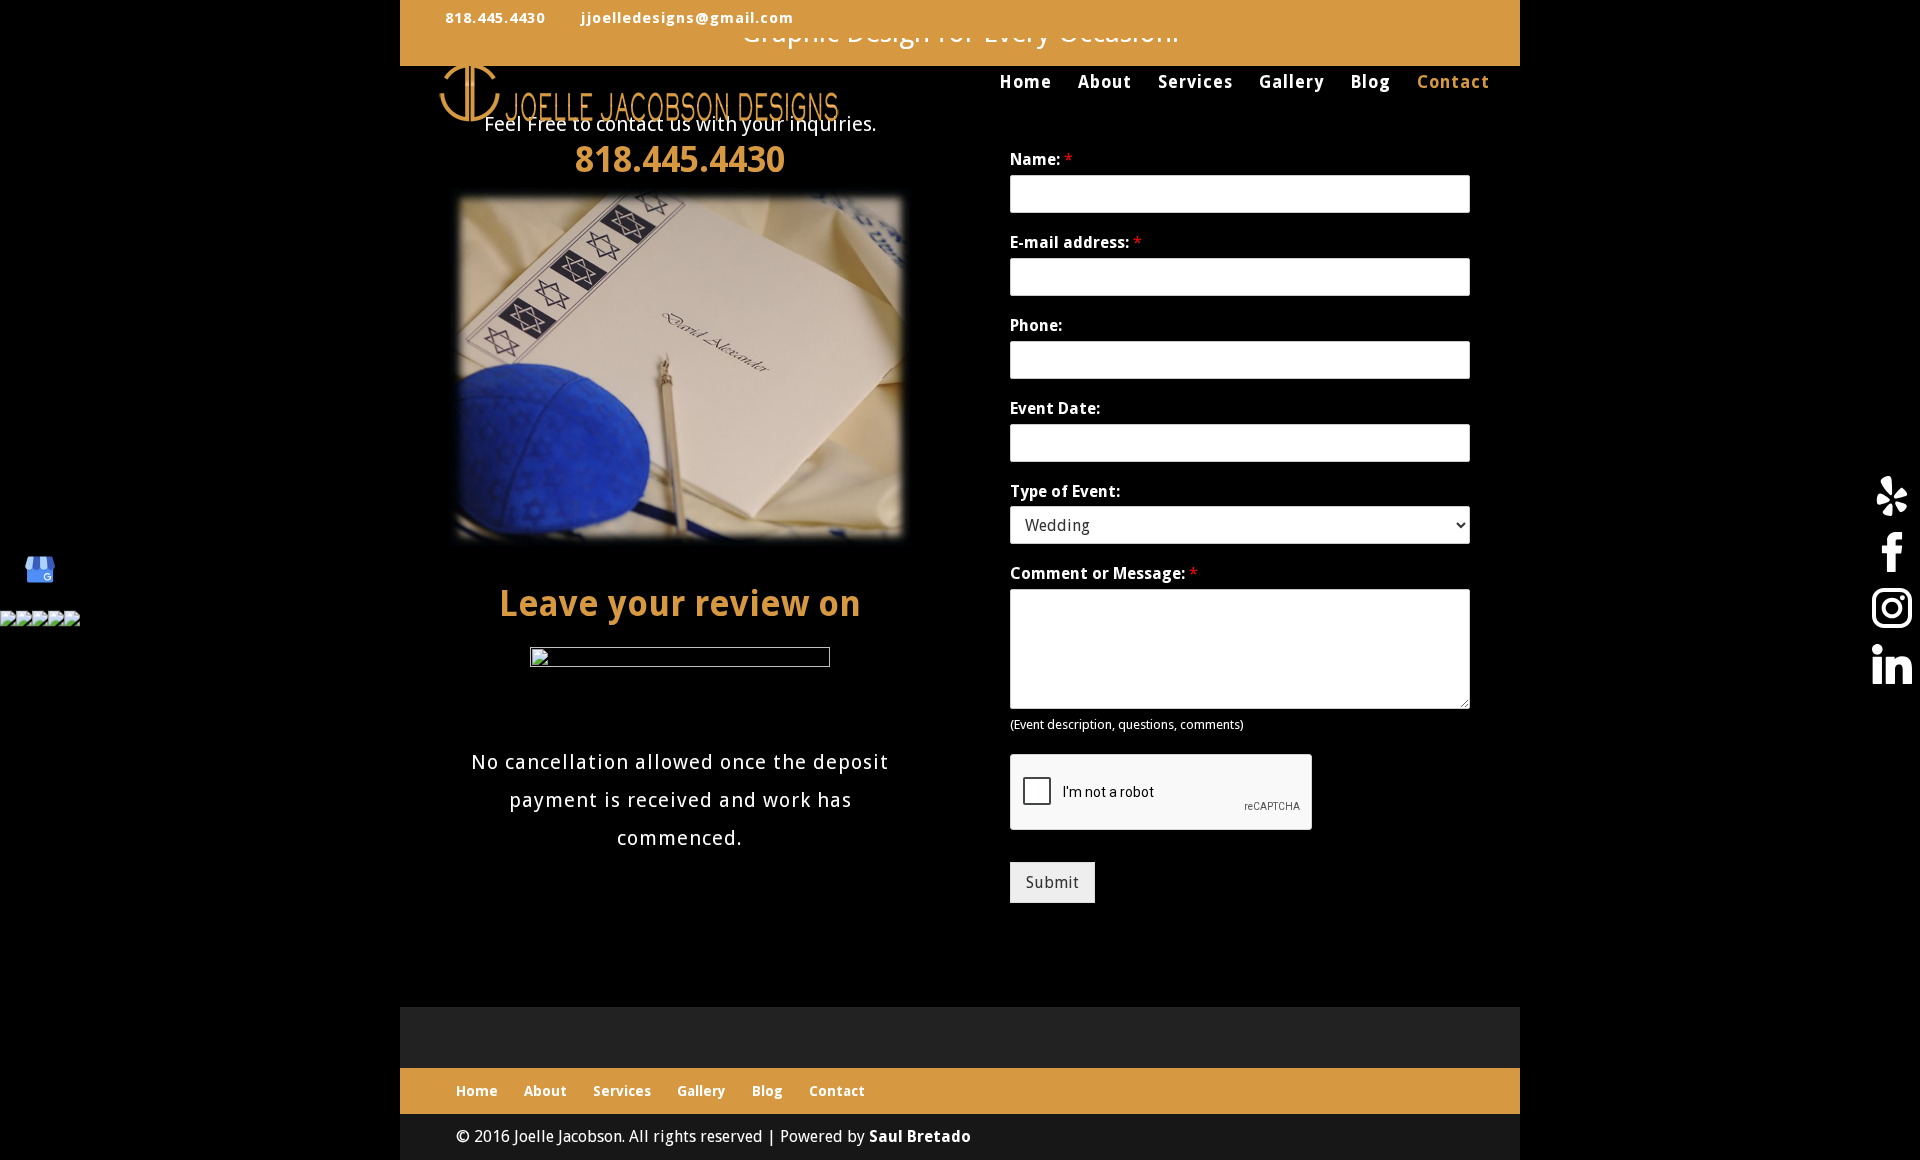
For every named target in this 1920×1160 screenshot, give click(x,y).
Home (1025, 83)
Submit (1052, 882)
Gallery (1291, 83)
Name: (1041, 159)
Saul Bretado (920, 1136)
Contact (1453, 83)
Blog (1370, 83)
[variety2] (680, 540)
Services (1195, 83)
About (1105, 83)
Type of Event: (1065, 491)
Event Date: (1055, 408)
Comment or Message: (1104, 573)
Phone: (1036, 325)
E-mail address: (1076, 242)
